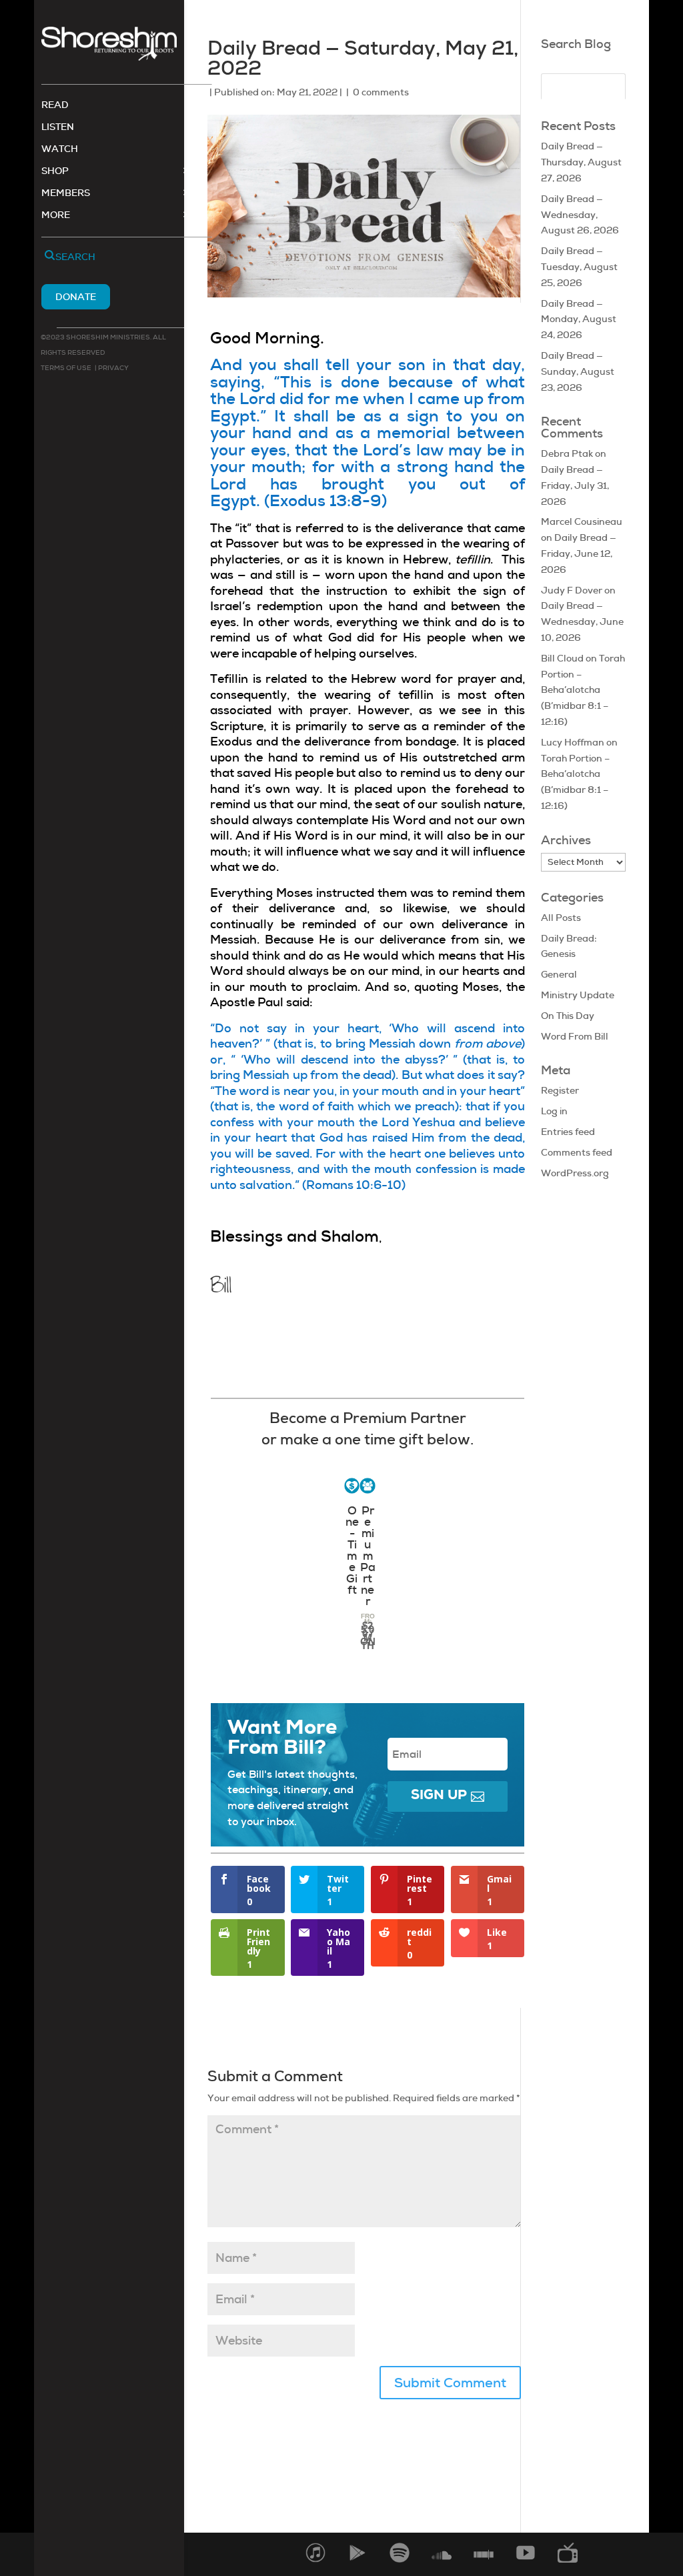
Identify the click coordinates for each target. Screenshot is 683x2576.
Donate (76, 297)
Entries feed (568, 1132)
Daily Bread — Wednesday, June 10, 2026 (582, 621)
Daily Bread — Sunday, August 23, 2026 (578, 371)
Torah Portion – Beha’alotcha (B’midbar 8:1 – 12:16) (583, 690)
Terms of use (66, 368)
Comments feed (577, 1152)
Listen (58, 127)
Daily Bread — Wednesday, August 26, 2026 (580, 215)
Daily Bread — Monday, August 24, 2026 (579, 319)
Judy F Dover (572, 590)
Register (560, 1090)
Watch (60, 149)
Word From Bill (575, 1036)
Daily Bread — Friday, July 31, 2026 (575, 485)
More (56, 215)
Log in (554, 1111)
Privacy (113, 368)
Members (66, 193)
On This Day (568, 1016)
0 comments (381, 92)
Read (55, 105)
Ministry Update (578, 995)
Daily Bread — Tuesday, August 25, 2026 (579, 267)
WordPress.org (575, 1173)
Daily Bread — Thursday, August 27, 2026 (581, 162)
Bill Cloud (562, 658)
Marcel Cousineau (582, 521)
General (559, 974)
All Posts (561, 918)
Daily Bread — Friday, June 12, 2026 (579, 553)
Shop (55, 171)
